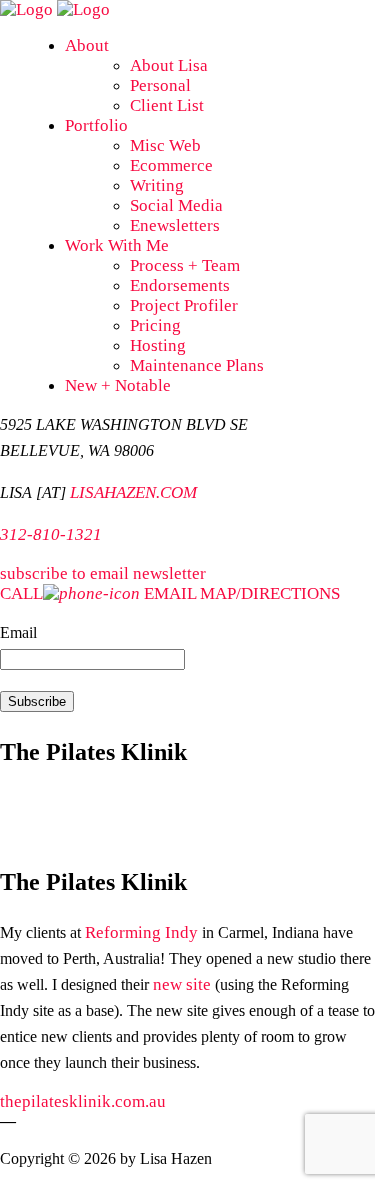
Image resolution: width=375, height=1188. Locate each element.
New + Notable (118, 385)
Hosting (158, 345)
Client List (167, 105)
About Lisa (169, 65)
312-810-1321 (51, 534)
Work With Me (117, 245)
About (87, 45)
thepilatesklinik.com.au (85, 1101)
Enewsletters (175, 225)
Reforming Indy (141, 932)
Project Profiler (184, 305)
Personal (160, 85)
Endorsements (180, 285)
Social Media (176, 205)
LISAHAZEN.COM (133, 492)
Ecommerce (171, 165)
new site (182, 984)
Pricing (155, 325)
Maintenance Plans (197, 365)
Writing (157, 185)
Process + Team (185, 265)
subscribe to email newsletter (103, 573)
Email (18, 632)
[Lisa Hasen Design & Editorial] (55, 9)
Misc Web (165, 145)
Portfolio (96, 125)
